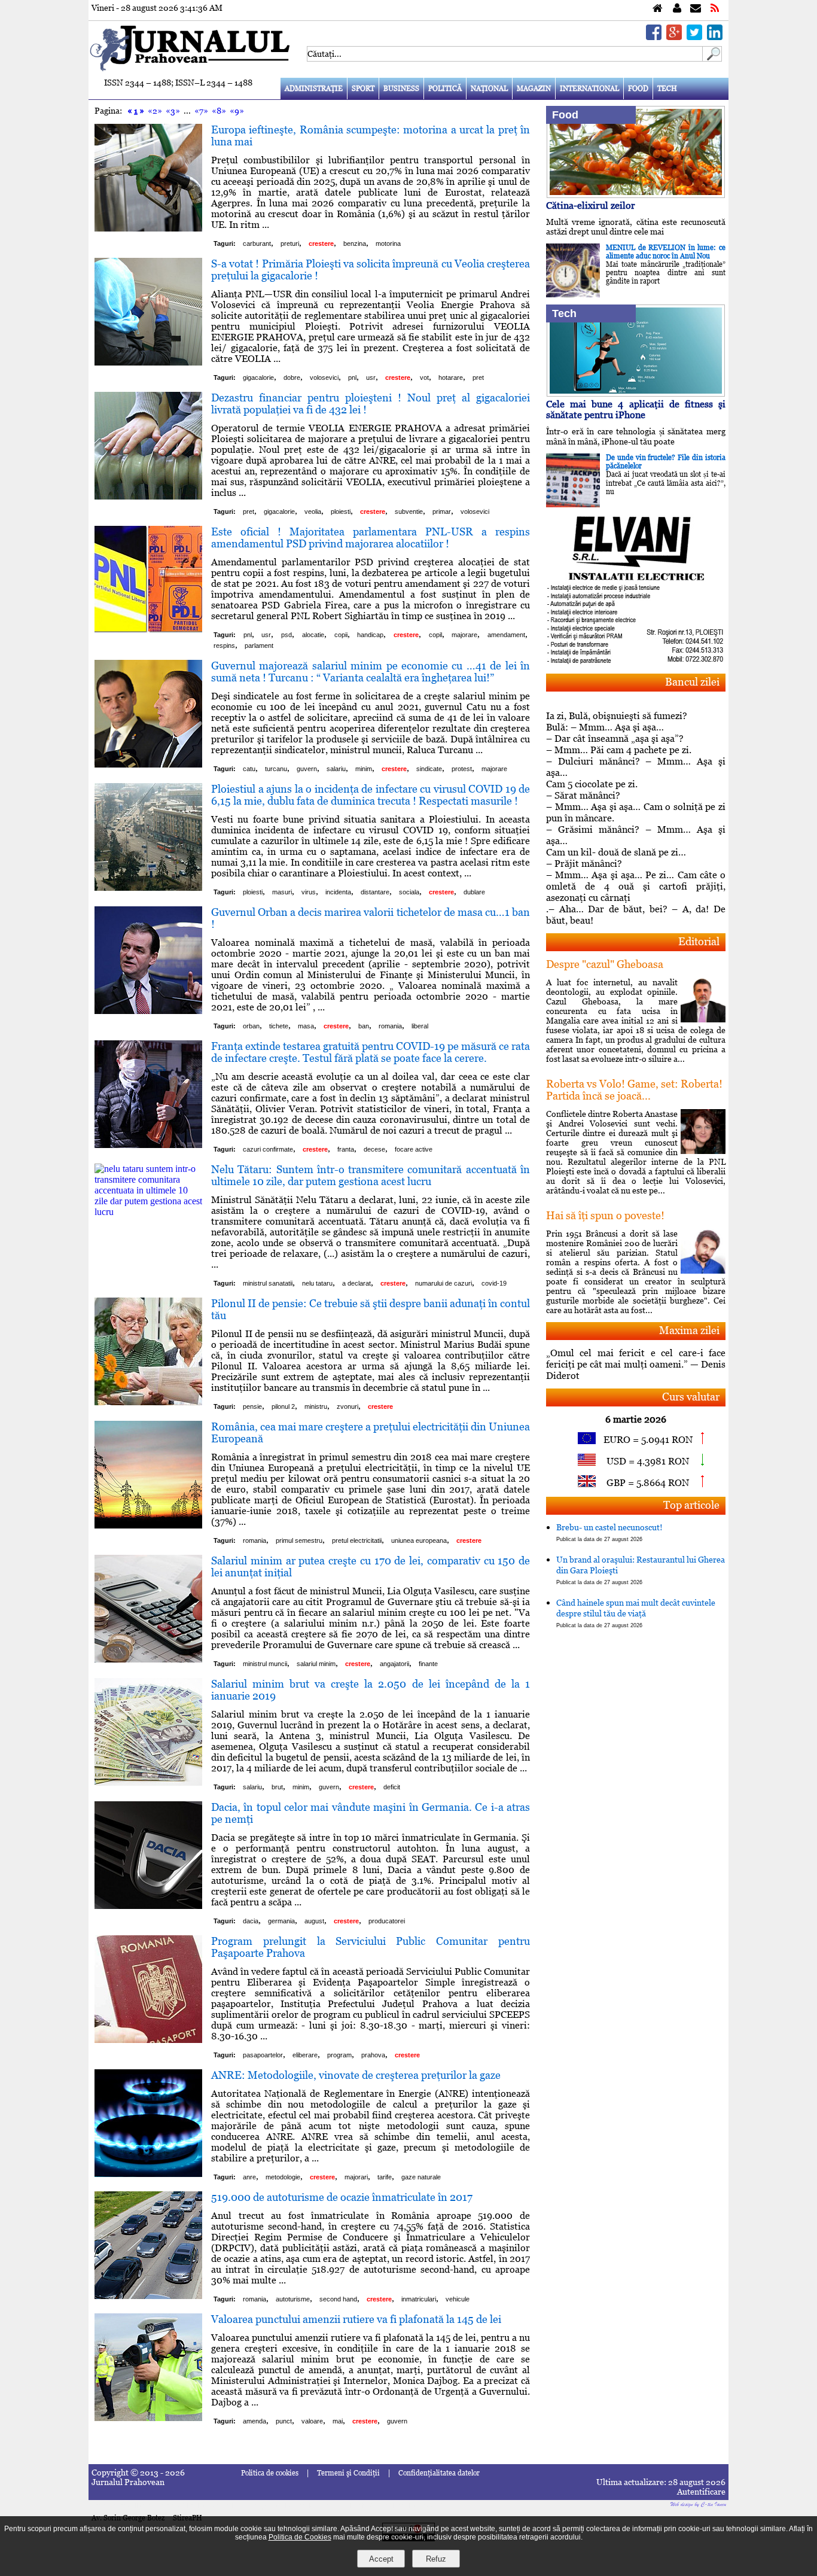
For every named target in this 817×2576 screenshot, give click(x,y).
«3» (173, 111)
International (589, 89)
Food (638, 89)
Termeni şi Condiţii (348, 2473)
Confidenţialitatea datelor (439, 2473)
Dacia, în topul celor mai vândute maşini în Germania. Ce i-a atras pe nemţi (371, 1813)
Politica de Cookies (300, 2537)
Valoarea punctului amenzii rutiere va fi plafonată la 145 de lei (356, 2319)
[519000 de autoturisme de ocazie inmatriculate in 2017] (148, 2296)
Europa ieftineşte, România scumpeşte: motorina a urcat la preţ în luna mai (371, 136)
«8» (219, 111)
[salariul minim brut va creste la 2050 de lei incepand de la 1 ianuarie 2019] (148, 1782)
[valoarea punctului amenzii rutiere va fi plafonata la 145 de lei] (148, 2418)
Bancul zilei (692, 682)
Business (401, 89)
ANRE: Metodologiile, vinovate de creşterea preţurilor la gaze (356, 2075)
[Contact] (696, 9)
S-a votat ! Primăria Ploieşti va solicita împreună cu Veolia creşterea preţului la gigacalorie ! (371, 270)
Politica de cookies (270, 2473)
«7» (201, 111)
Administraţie (314, 89)
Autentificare (701, 2492)
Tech (667, 89)
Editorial (699, 941)
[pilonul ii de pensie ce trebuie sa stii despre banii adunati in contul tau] (148, 1402)
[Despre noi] (677, 9)
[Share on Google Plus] (674, 37)
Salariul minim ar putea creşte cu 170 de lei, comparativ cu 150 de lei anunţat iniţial (371, 1566)
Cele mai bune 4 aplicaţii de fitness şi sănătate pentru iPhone (636, 409)
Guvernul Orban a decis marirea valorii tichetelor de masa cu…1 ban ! (371, 918)
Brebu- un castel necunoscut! (609, 1532)
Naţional (489, 89)
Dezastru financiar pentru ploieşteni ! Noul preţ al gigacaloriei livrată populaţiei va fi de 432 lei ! (371, 404)
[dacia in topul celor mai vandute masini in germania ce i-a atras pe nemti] (148, 1906)
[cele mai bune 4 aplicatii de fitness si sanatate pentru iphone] (636, 393)
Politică (445, 89)
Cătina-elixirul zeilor (591, 205)
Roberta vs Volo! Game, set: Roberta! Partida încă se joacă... (634, 1090)
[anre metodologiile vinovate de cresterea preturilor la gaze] (148, 2174)
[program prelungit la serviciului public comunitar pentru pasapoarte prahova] (148, 2040)
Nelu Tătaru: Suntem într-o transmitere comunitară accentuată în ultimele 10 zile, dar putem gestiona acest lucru (371, 1175)
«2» (155, 111)
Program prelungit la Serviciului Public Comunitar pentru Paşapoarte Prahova (371, 1947)
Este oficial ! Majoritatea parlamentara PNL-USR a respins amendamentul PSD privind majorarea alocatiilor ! (371, 538)
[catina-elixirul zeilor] (636, 195)
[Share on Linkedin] (715, 37)
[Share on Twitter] (694, 37)
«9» (237, 111)
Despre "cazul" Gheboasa (605, 964)
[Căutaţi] (712, 58)
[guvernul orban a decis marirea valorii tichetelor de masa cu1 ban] (148, 1011)
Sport (363, 89)
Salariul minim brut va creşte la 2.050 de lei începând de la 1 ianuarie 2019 (371, 1690)
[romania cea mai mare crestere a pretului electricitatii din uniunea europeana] (148, 1525)
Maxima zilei (689, 1330)
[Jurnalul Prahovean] (658, 9)
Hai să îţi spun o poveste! (605, 1215)
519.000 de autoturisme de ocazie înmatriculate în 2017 (342, 2197)
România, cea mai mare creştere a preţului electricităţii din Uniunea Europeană (371, 1432)
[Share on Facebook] (654, 37)
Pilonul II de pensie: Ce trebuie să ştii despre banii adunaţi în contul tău (371, 1309)
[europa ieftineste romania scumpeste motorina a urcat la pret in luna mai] (148, 228)
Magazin (534, 89)
